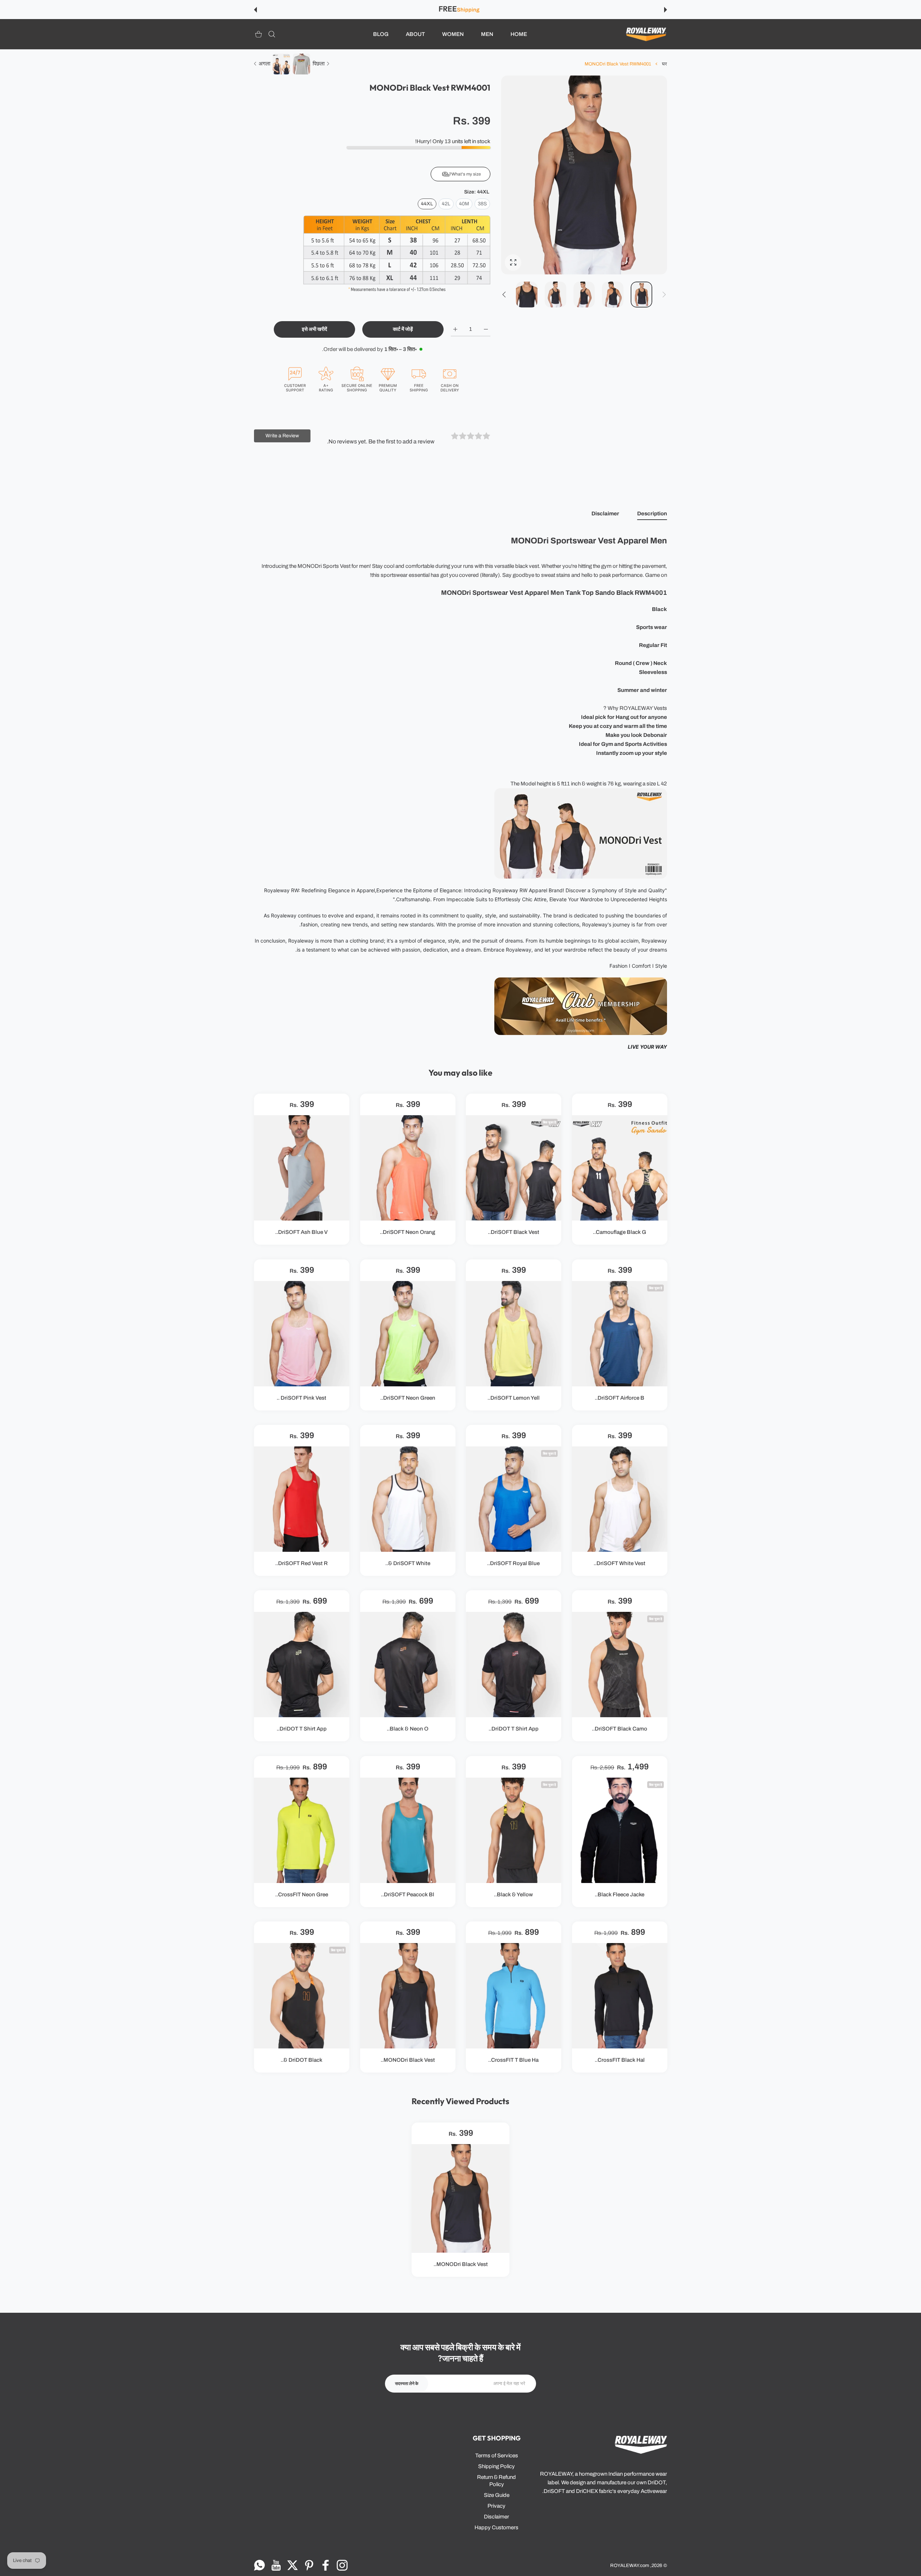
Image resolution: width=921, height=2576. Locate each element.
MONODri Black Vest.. (407, 2060)
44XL (427, 204)
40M (464, 204)
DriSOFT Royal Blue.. (513, 1563)
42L (446, 204)
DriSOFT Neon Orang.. (408, 1232)
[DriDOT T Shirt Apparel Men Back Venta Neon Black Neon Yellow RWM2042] (302, 1665)
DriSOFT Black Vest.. (514, 1232)
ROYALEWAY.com (630, 2565)
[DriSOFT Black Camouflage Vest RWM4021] (620, 1665)
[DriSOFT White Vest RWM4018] (620, 1499)
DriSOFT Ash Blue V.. (301, 1232)
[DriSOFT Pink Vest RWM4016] (302, 1333)
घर (664, 64)
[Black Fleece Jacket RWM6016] (620, 1830)
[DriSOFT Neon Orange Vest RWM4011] (408, 1168)
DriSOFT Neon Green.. (407, 1398)
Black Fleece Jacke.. (620, 1895)
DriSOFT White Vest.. (620, 1563)
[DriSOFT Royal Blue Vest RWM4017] (514, 1499)
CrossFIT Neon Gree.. (302, 1895)
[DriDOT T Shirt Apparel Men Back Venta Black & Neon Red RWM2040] (514, 1665)
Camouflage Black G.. (620, 1232)
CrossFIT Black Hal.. (619, 2060)
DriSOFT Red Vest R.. (301, 1563)
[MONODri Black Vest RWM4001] (408, 1996)
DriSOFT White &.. (407, 1563)
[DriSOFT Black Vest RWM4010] (514, 1168)
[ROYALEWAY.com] (646, 34)
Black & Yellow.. (513, 1895)
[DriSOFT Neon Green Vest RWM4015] (408, 1333)
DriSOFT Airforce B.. (620, 1398)
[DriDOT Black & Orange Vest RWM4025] (302, 1996)
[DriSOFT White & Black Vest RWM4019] (408, 1499)
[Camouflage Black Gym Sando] (620, 1168)
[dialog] (272, 34)
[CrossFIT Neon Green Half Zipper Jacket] (302, 1830)
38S (482, 204)
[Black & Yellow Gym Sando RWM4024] (514, 1830)
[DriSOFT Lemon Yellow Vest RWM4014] (514, 1333)
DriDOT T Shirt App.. (514, 1729)
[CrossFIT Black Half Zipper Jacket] (620, 1996)
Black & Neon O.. (408, 1729)
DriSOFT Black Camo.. (620, 1729)
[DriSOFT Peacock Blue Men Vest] (408, 1830)
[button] (666, 10)
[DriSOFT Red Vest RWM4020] (302, 1499)
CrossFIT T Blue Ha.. (513, 2060)
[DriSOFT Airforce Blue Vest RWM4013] (620, 1333)
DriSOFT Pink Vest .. (301, 1398)
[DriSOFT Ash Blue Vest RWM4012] (302, 1168)
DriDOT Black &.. (301, 2060)
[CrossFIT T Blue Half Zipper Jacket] (514, 1996)
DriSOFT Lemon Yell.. (514, 1398)
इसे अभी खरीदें (314, 329)
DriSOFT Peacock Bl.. (408, 1895)
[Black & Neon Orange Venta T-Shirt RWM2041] (408, 1665)
